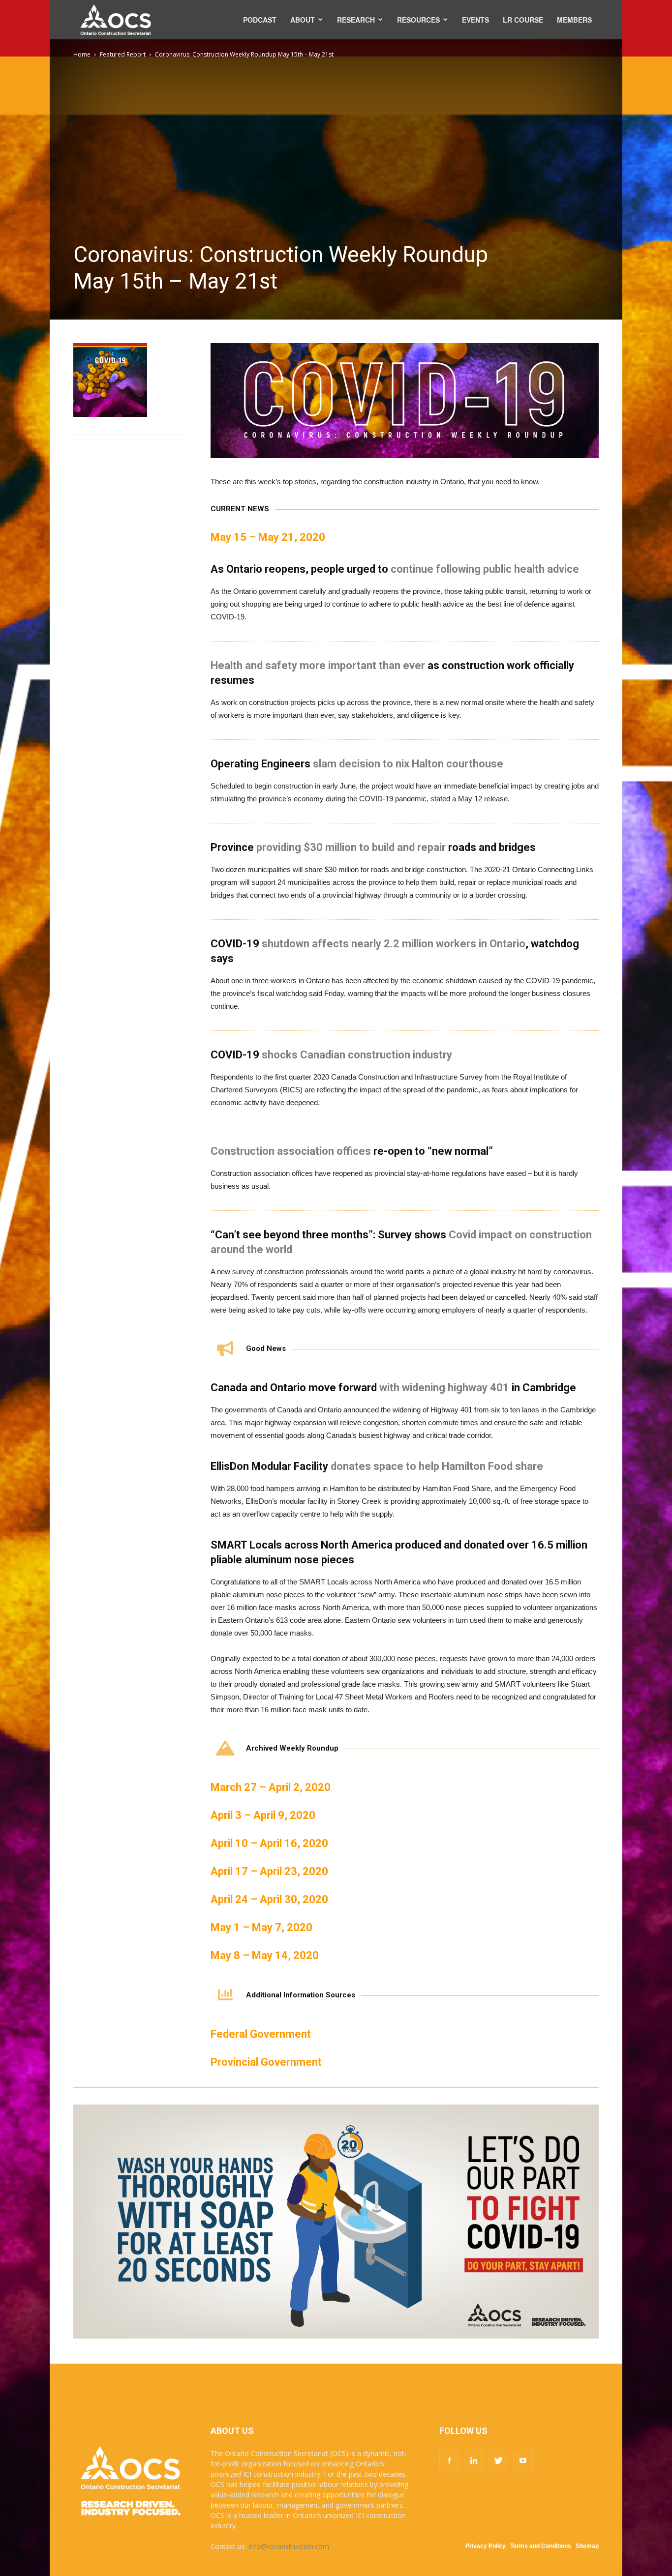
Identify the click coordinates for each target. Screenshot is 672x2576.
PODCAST (260, 20)
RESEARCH (356, 20)
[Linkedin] (474, 2460)
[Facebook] (449, 2460)
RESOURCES (418, 20)
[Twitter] (498, 2460)
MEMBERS (574, 20)
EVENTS (475, 20)
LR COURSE (523, 20)
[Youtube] (523, 2460)
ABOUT (303, 20)
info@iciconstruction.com (289, 2546)
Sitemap (587, 2546)
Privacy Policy (486, 2546)
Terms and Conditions (541, 2546)
